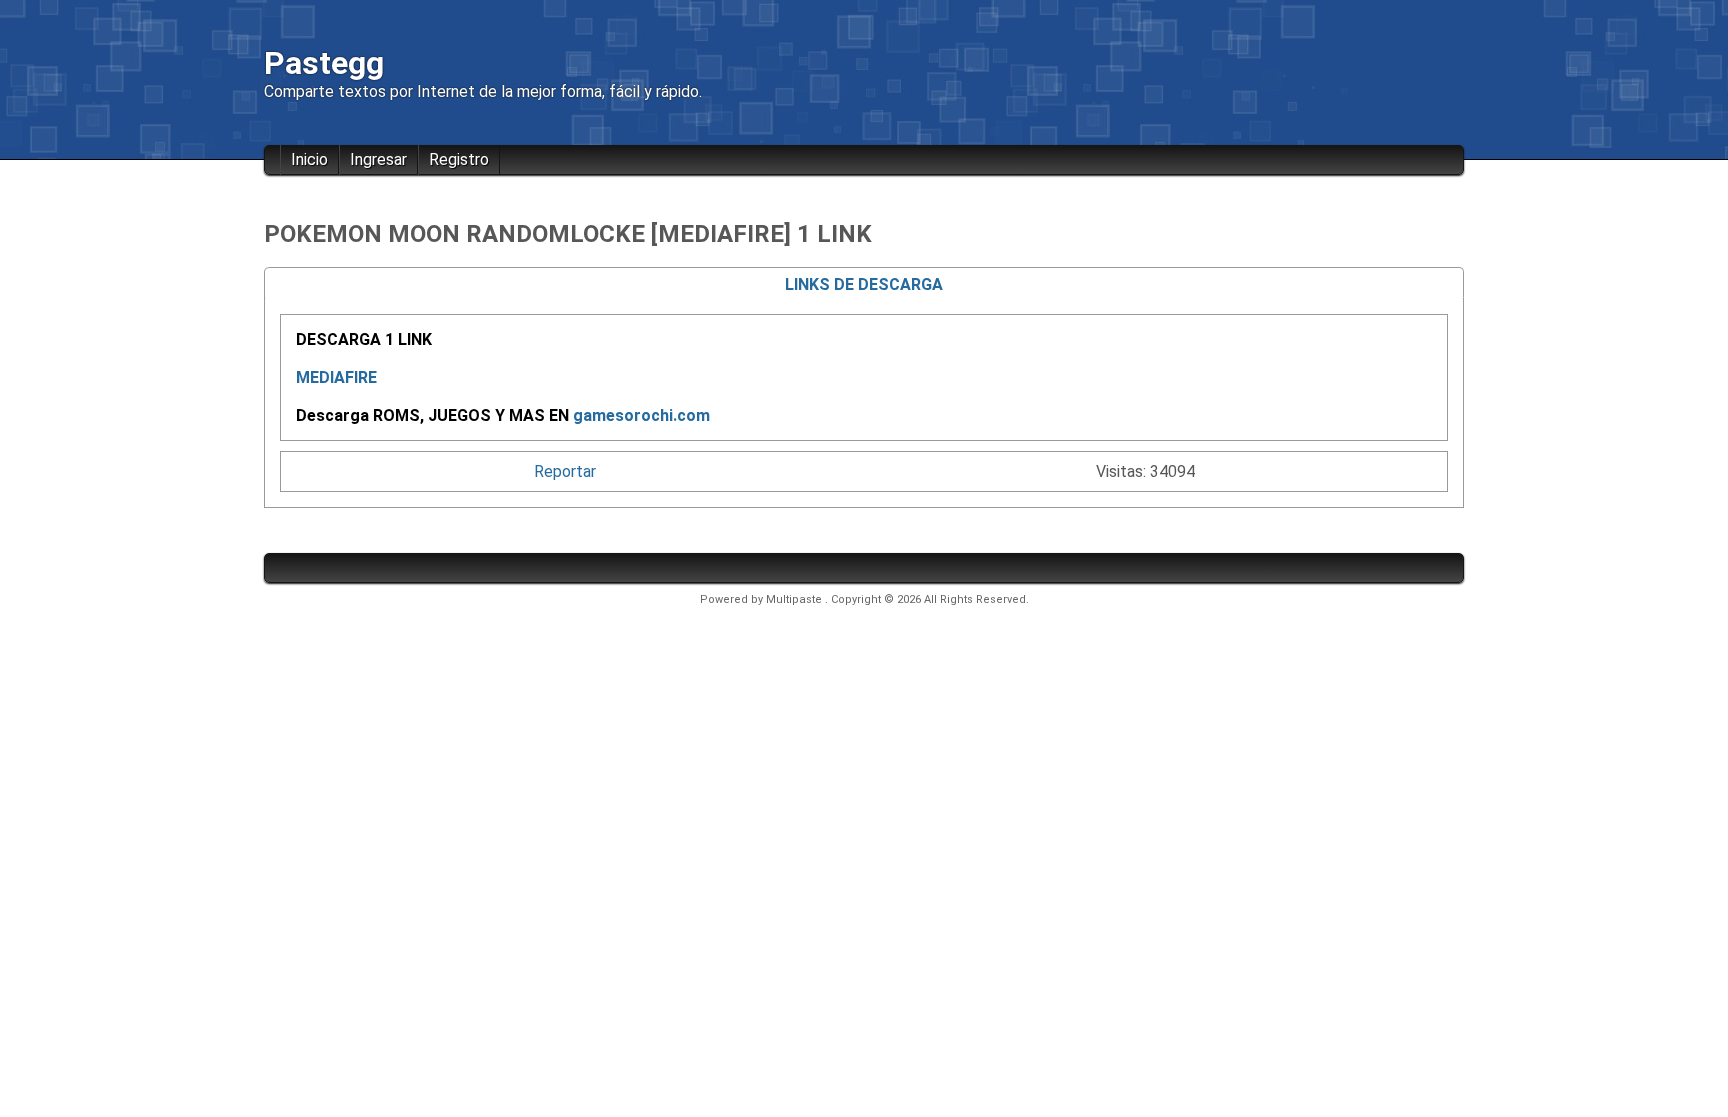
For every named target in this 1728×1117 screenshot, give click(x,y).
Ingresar (378, 159)
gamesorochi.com (641, 415)
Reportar (565, 471)
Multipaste (795, 599)
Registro (459, 159)
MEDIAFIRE (336, 377)
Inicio (309, 159)
